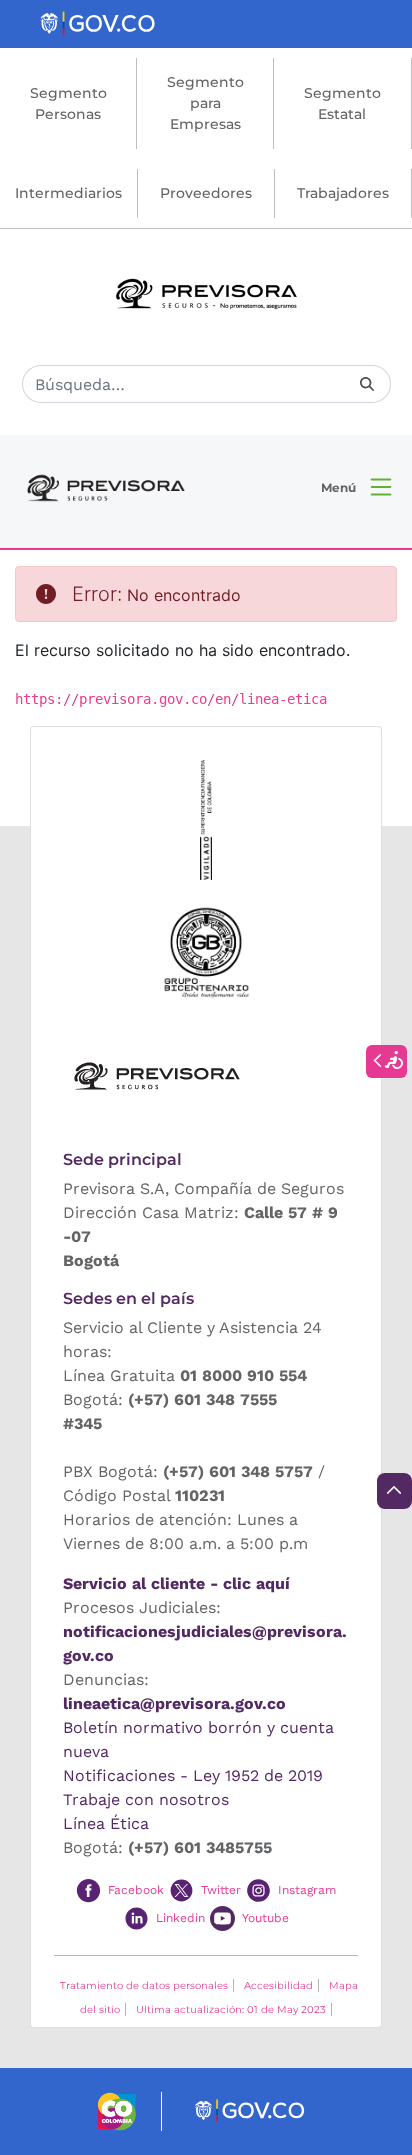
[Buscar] (367, 384)
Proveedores (206, 193)
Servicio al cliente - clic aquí (176, 1583)
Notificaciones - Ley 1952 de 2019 (193, 1775)
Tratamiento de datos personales (144, 1985)
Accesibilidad (278, 1985)
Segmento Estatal (342, 103)
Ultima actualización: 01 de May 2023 (231, 2009)
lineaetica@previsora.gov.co (174, 1703)
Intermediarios (68, 193)
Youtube (265, 1917)
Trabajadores (343, 193)
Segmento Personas (68, 103)
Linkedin (180, 1917)
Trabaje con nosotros (146, 1799)
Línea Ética (106, 1823)
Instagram (307, 1890)
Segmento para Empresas (205, 103)
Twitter (221, 1890)
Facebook (136, 1890)
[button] (356, 487)
